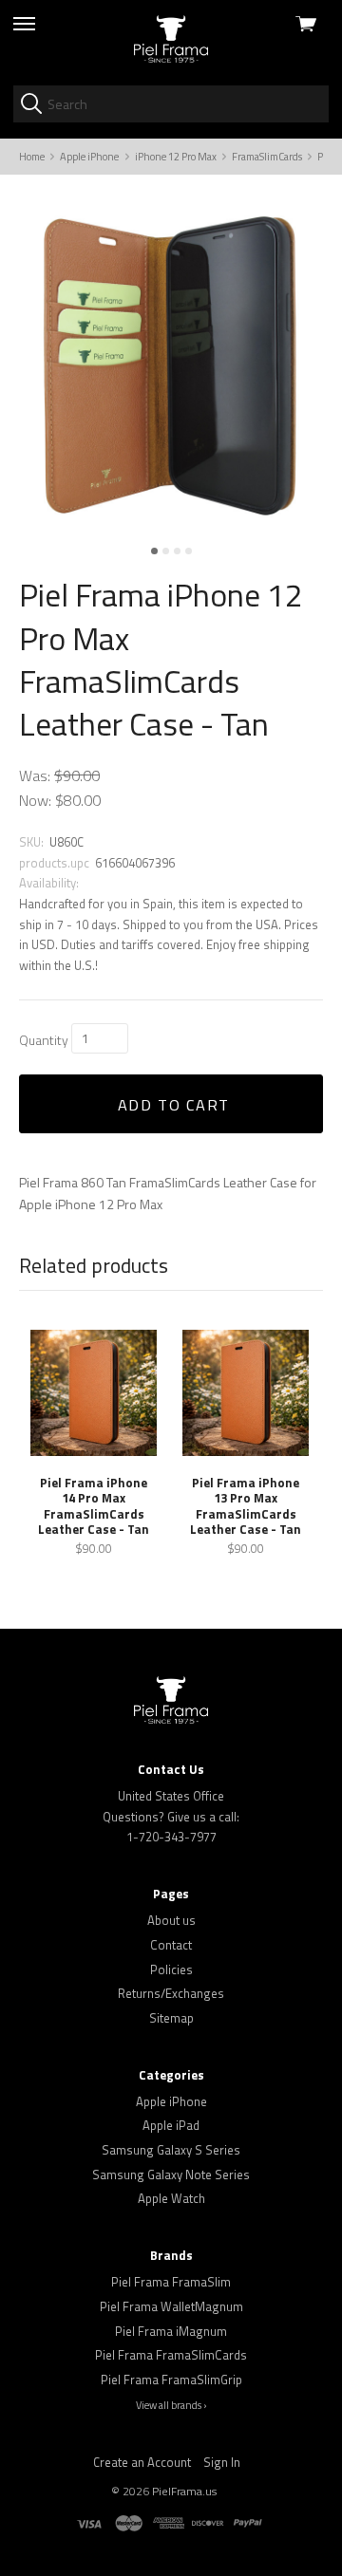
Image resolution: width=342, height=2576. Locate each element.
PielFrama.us (184, 2491)
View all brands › (171, 2405)
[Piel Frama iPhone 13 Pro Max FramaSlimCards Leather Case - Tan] (246, 1393)
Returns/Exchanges (171, 1993)
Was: (35, 775)
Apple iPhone (171, 2101)
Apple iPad (171, 2125)
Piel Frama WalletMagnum (171, 2306)
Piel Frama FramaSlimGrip (171, 2380)
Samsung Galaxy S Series (171, 2150)
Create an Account (142, 2462)
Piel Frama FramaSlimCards (171, 2355)
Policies (171, 1969)
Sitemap (171, 2018)
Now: (35, 800)
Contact (171, 1945)
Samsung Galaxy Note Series (171, 2175)
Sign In (222, 2462)
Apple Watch (171, 2198)
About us (171, 1920)
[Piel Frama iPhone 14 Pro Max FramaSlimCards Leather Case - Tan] (94, 1393)
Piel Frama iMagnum (171, 2331)
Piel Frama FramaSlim (171, 2282)
